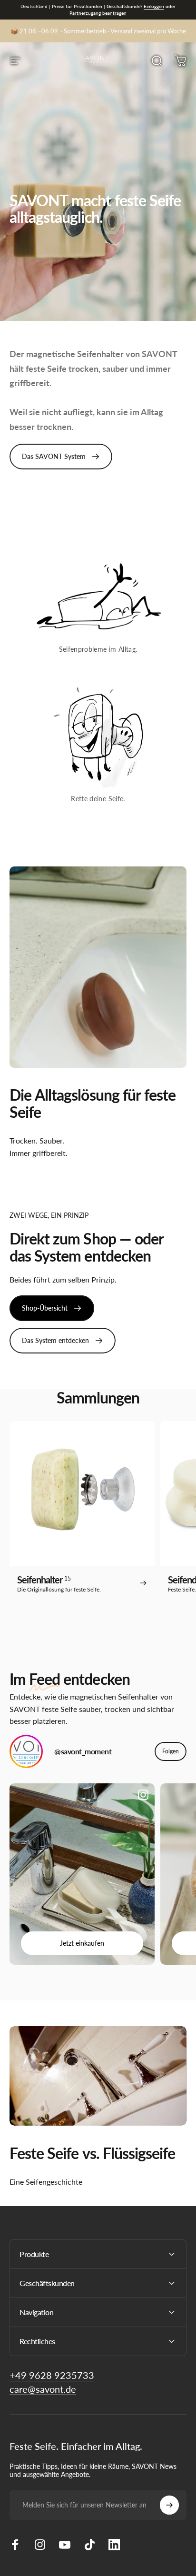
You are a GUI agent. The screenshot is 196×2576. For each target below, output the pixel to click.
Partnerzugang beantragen (98, 13)
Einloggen (154, 6)
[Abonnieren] (169, 2505)
